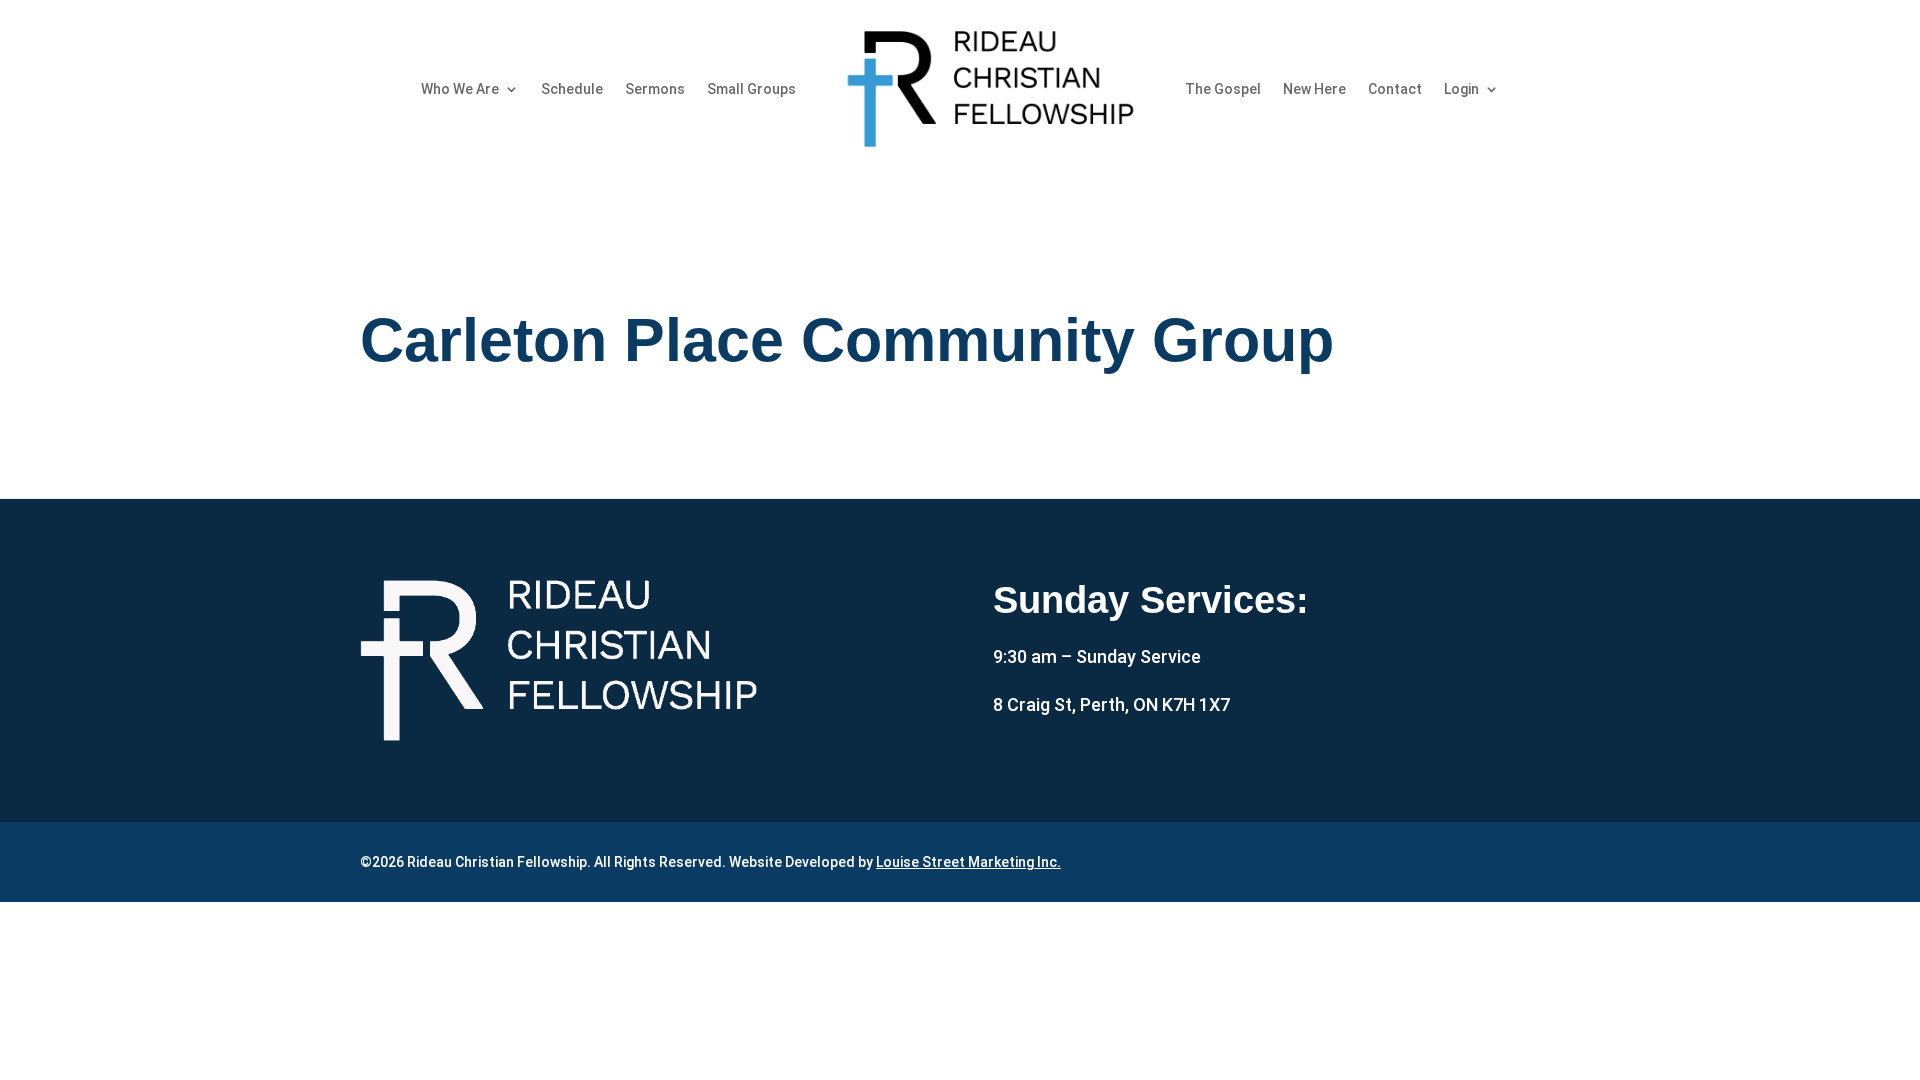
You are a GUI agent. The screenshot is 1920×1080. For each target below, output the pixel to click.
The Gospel (1223, 89)
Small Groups (751, 89)
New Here (1314, 89)
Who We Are (460, 89)
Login (1461, 89)
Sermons (655, 89)
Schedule (572, 89)
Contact (1395, 89)
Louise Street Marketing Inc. (968, 862)
